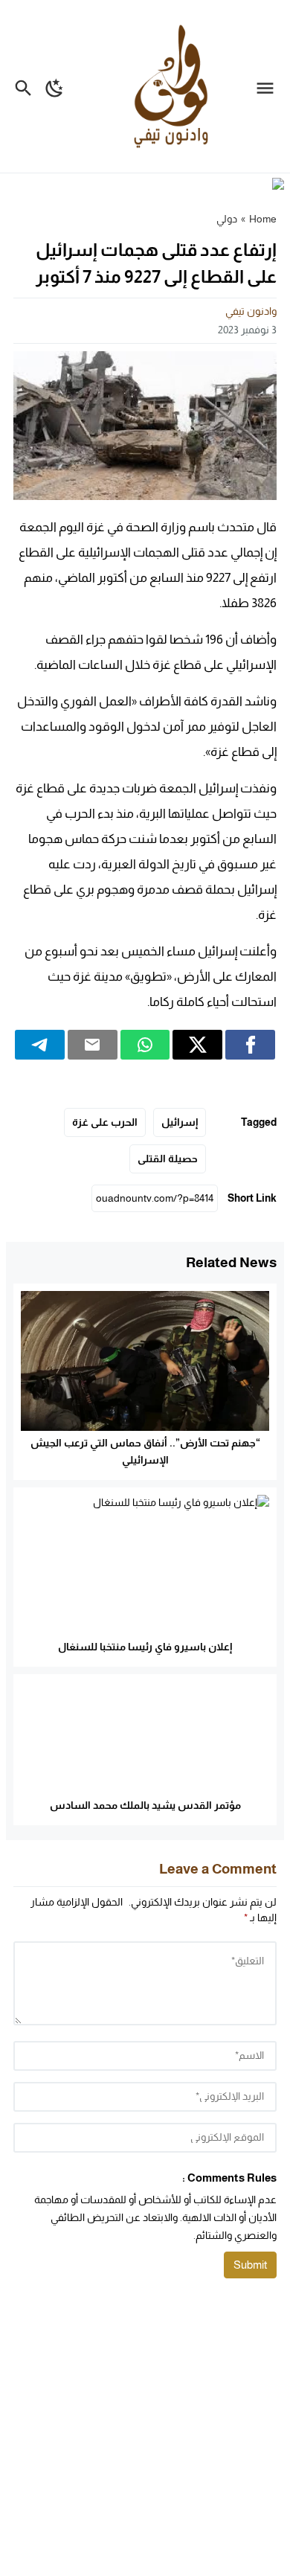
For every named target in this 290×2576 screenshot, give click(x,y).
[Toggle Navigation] (269, 86)
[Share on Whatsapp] (145, 1045)
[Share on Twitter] (197, 1045)
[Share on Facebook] (250, 1045)
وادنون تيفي (251, 311)
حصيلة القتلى (168, 1159)
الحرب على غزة (105, 1122)
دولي (227, 219)
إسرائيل (180, 1122)
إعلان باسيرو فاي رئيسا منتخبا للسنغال (145, 1647)
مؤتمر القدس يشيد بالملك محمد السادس (145, 1805)
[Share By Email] (93, 1045)
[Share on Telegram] (40, 1045)
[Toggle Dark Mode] (55, 86)
